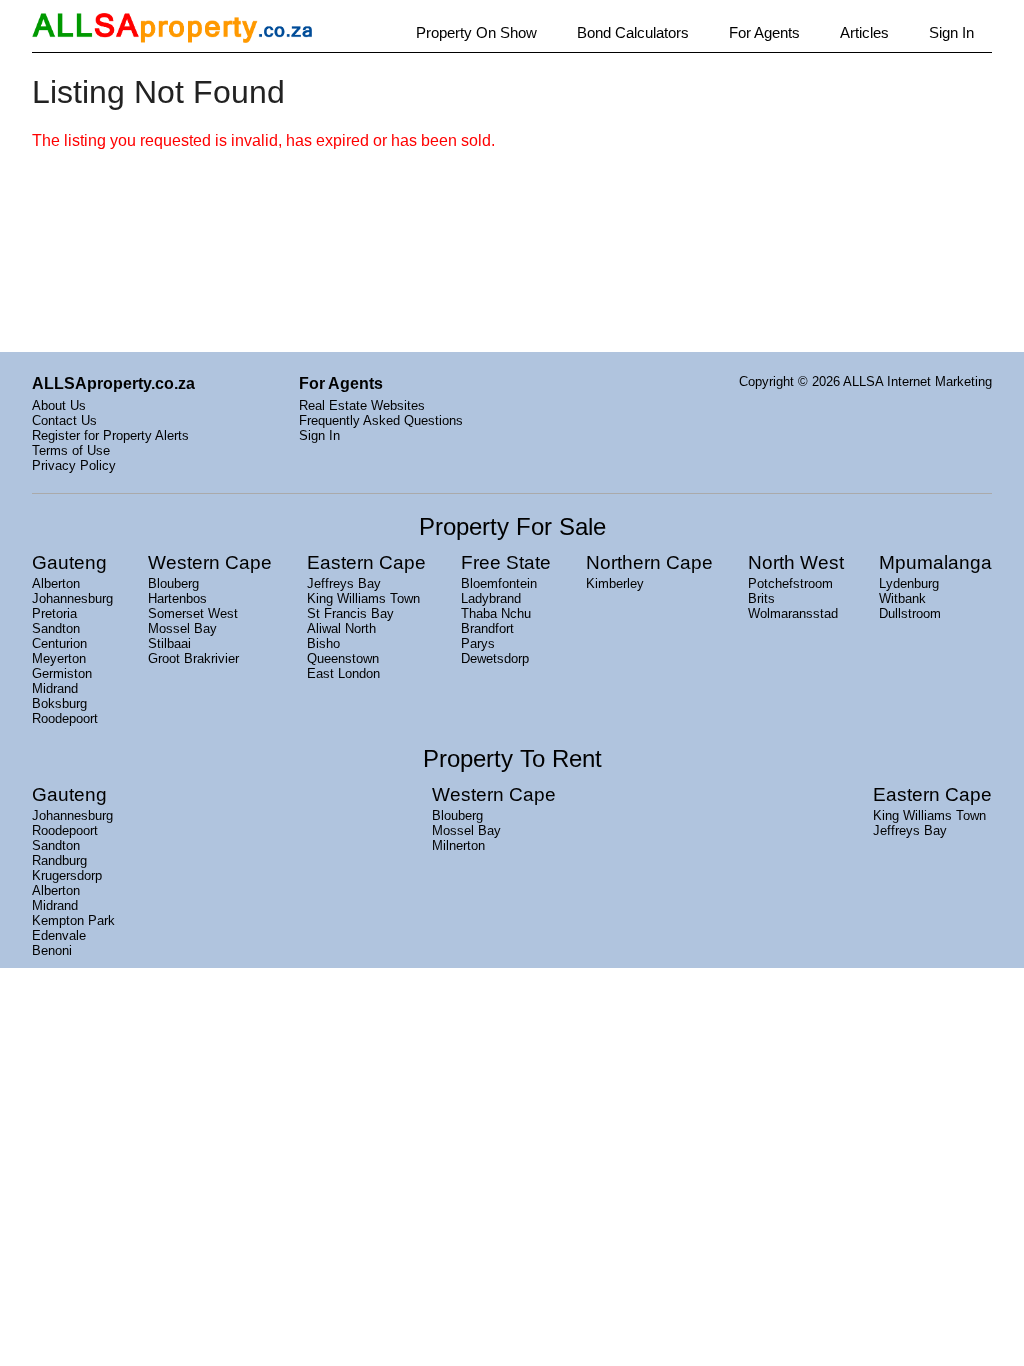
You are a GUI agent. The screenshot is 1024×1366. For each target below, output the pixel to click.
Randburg (59, 860)
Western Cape (210, 562)
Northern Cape (649, 562)
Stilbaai (169, 643)
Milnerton (458, 845)
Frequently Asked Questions (381, 420)
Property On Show (476, 32)
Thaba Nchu (496, 613)
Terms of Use (71, 450)
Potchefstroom (790, 583)
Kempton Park (73, 920)
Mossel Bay (182, 628)
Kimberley (615, 583)
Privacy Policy (74, 465)
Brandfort (487, 628)
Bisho (323, 643)
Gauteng (69, 562)
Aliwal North (341, 628)
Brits (761, 598)
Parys (478, 643)
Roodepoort (65, 718)
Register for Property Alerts (110, 435)
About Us (59, 405)
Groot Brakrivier (193, 658)
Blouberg (173, 583)
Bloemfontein (499, 583)
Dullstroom (910, 613)
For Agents (764, 32)
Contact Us (64, 420)
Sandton (56, 628)
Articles (864, 32)
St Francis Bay (350, 613)
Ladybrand (491, 598)
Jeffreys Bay (344, 583)
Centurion (59, 643)
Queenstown (343, 658)
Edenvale (59, 935)
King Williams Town (363, 598)
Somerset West (193, 613)
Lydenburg (909, 583)
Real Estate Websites (362, 405)
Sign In (951, 32)
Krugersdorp (67, 875)
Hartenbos (177, 598)
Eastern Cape (366, 562)
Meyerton (59, 658)
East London (343, 673)
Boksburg (59, 703)
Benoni (52, 950)
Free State (506, 562)
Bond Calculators (633, 32)
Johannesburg (72, 598)
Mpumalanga (935, 562)
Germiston (62, 673)
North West (796, 562)
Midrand (55, 688)
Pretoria (54, 613)
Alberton (56, 583)
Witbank (902, 598)
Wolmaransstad (793, 613)
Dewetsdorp (495, 658)
